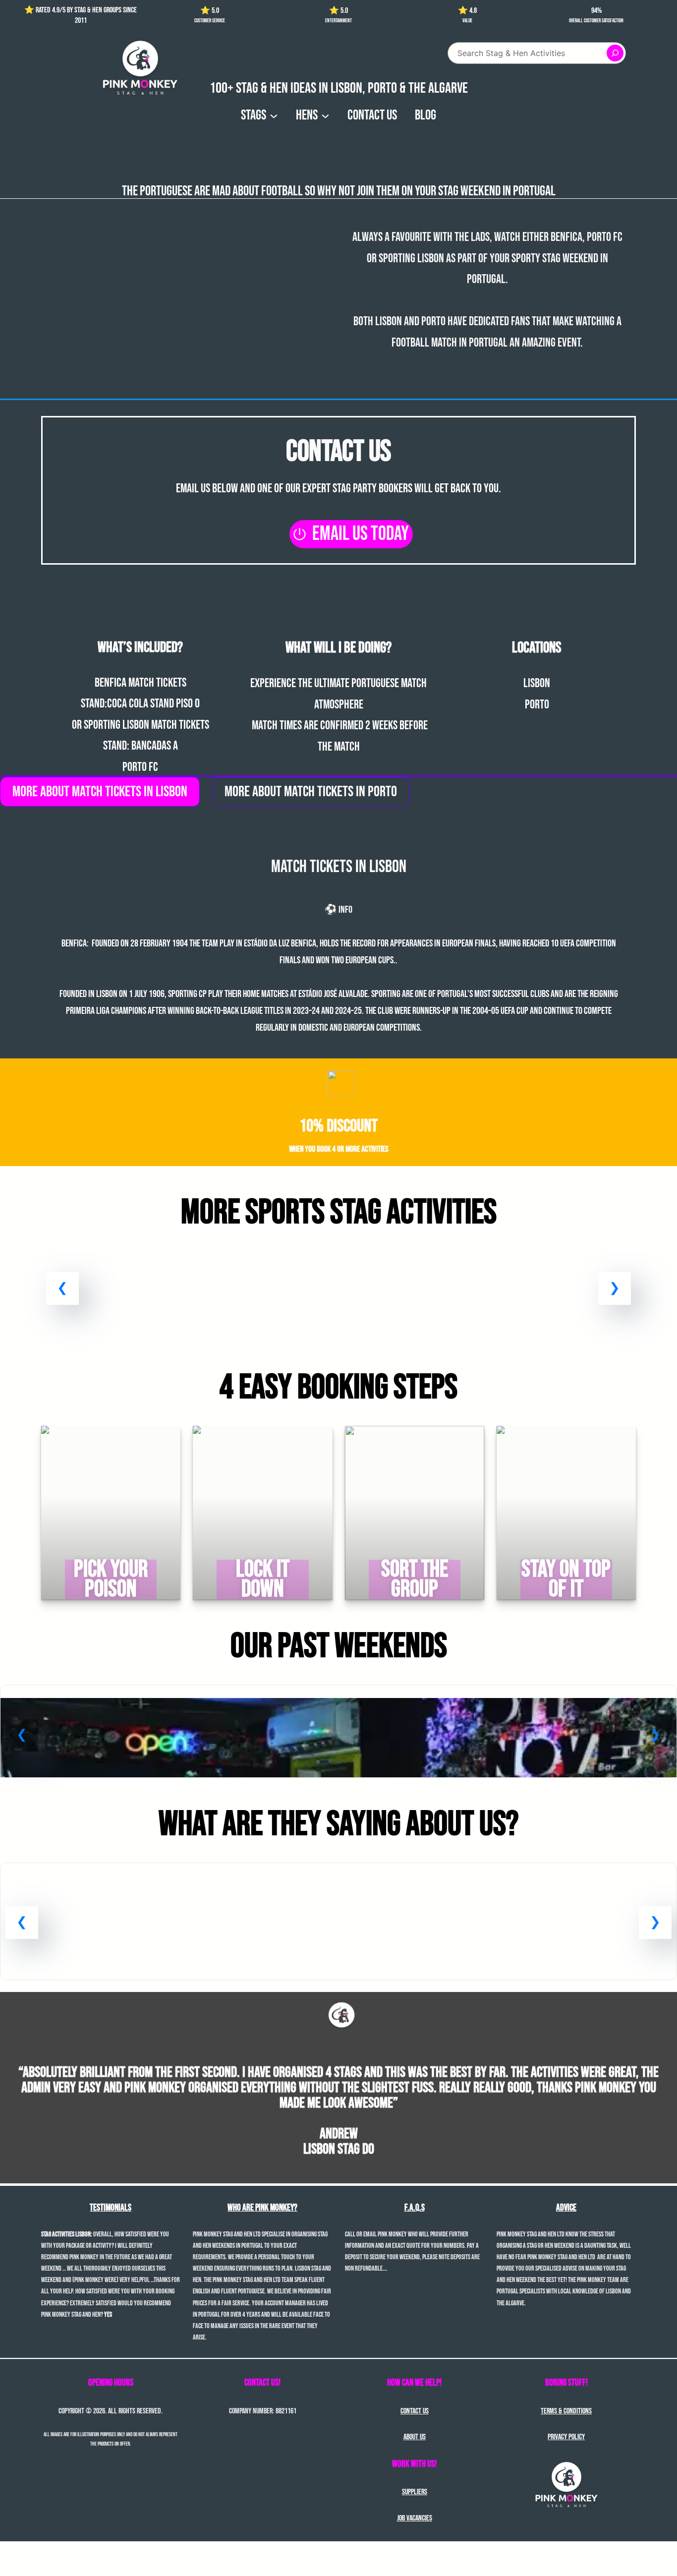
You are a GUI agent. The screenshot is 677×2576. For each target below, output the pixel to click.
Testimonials (111, 2208)
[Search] (615, 53)
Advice (566, 2208)
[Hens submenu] (325, 115)
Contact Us (415, 2411)
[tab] (100, 792)
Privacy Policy (566, 2437)
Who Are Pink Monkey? (262, 2208)
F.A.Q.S (415, 2208)
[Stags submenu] (274, 115)
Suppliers (415, 2492)
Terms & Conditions (566, 2411)
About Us (415, 2437)
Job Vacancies (415, 2518)
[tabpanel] (338, 938)
